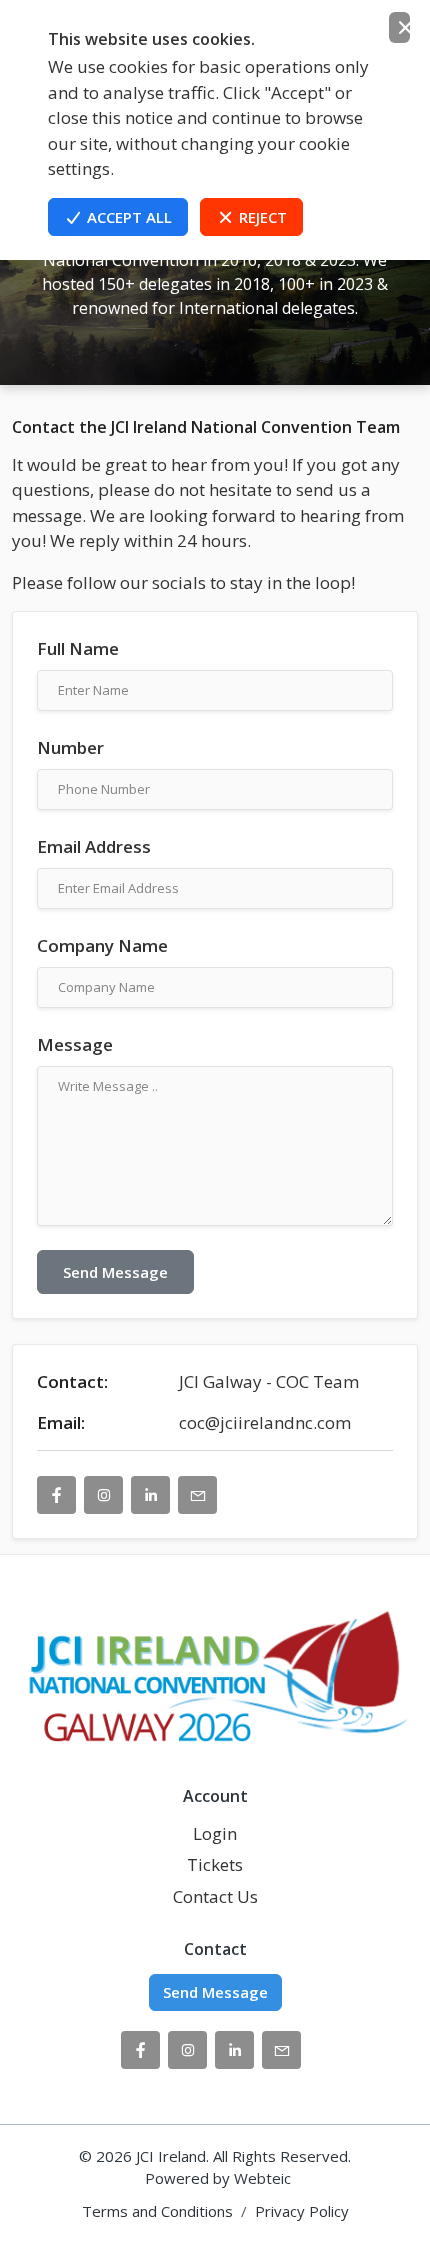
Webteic (262, 2178)
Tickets (215, 1864)
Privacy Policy (302, 2211)
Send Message (115, 1272)
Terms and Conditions (157, 2211)
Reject (261, 217)
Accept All (127, 217)
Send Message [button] (215, 1992)
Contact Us (215, 1896)
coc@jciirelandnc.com (265, 1422)
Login (215, 1833)
